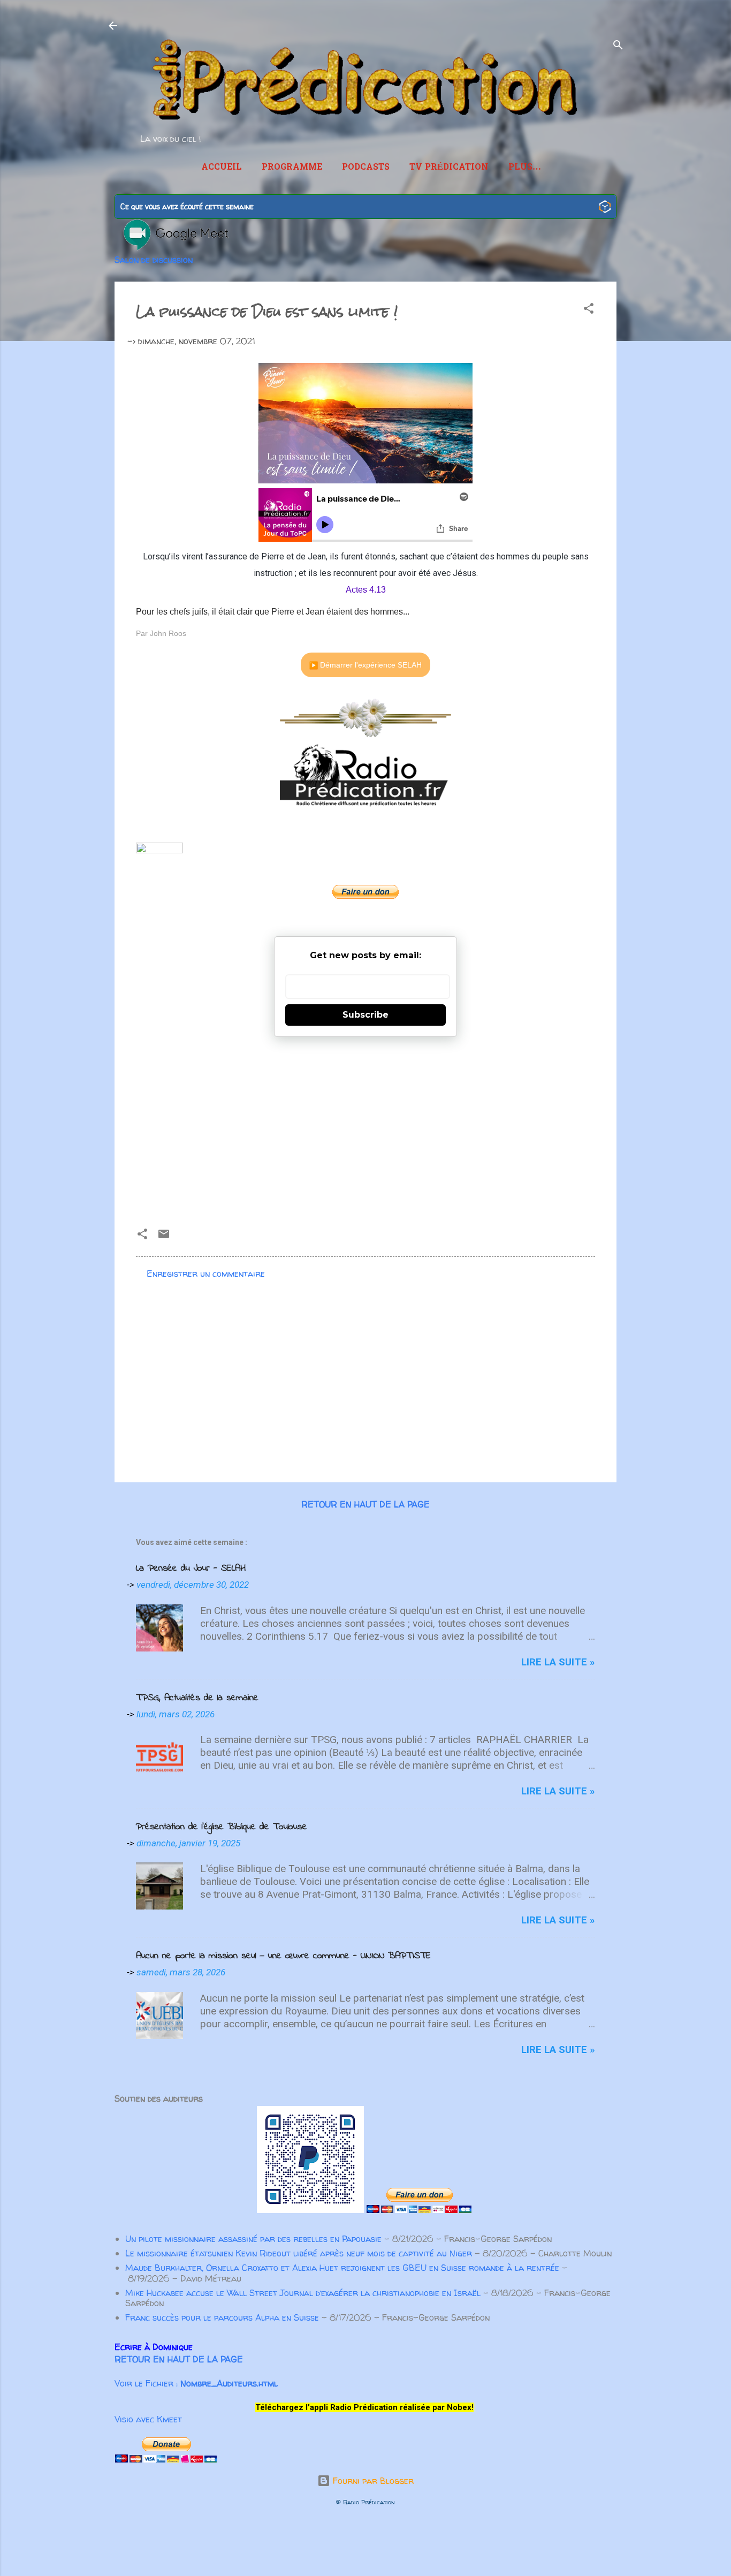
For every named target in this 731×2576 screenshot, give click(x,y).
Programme (292, 168)
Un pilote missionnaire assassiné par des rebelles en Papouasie (253, 2239)
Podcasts (366, 168)
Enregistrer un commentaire (206, 1274)
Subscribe (365, 1015)
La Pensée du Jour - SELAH (191, 1569)
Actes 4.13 (366, 590)
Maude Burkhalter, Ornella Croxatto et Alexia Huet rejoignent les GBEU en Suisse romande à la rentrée (342, 2268)
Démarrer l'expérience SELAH (370, 665)
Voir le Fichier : (196, 2383)
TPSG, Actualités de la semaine (197, 1698)
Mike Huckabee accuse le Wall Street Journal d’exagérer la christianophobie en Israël (303, 2293)
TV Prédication (449, 168)
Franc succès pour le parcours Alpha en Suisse (222, 2317)
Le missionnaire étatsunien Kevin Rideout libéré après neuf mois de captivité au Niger (299, 2253)
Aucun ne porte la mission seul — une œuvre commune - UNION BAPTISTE (283, 1956)
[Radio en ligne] (605, 208)
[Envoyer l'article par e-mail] (164, 1237)
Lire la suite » (558, 1662)
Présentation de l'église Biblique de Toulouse (222, 1827)
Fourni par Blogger (372, 2481)
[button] (589, 310)
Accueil (222, 168)
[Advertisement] (365, 1128)
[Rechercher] (618, 47)
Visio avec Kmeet (148, 2419)
